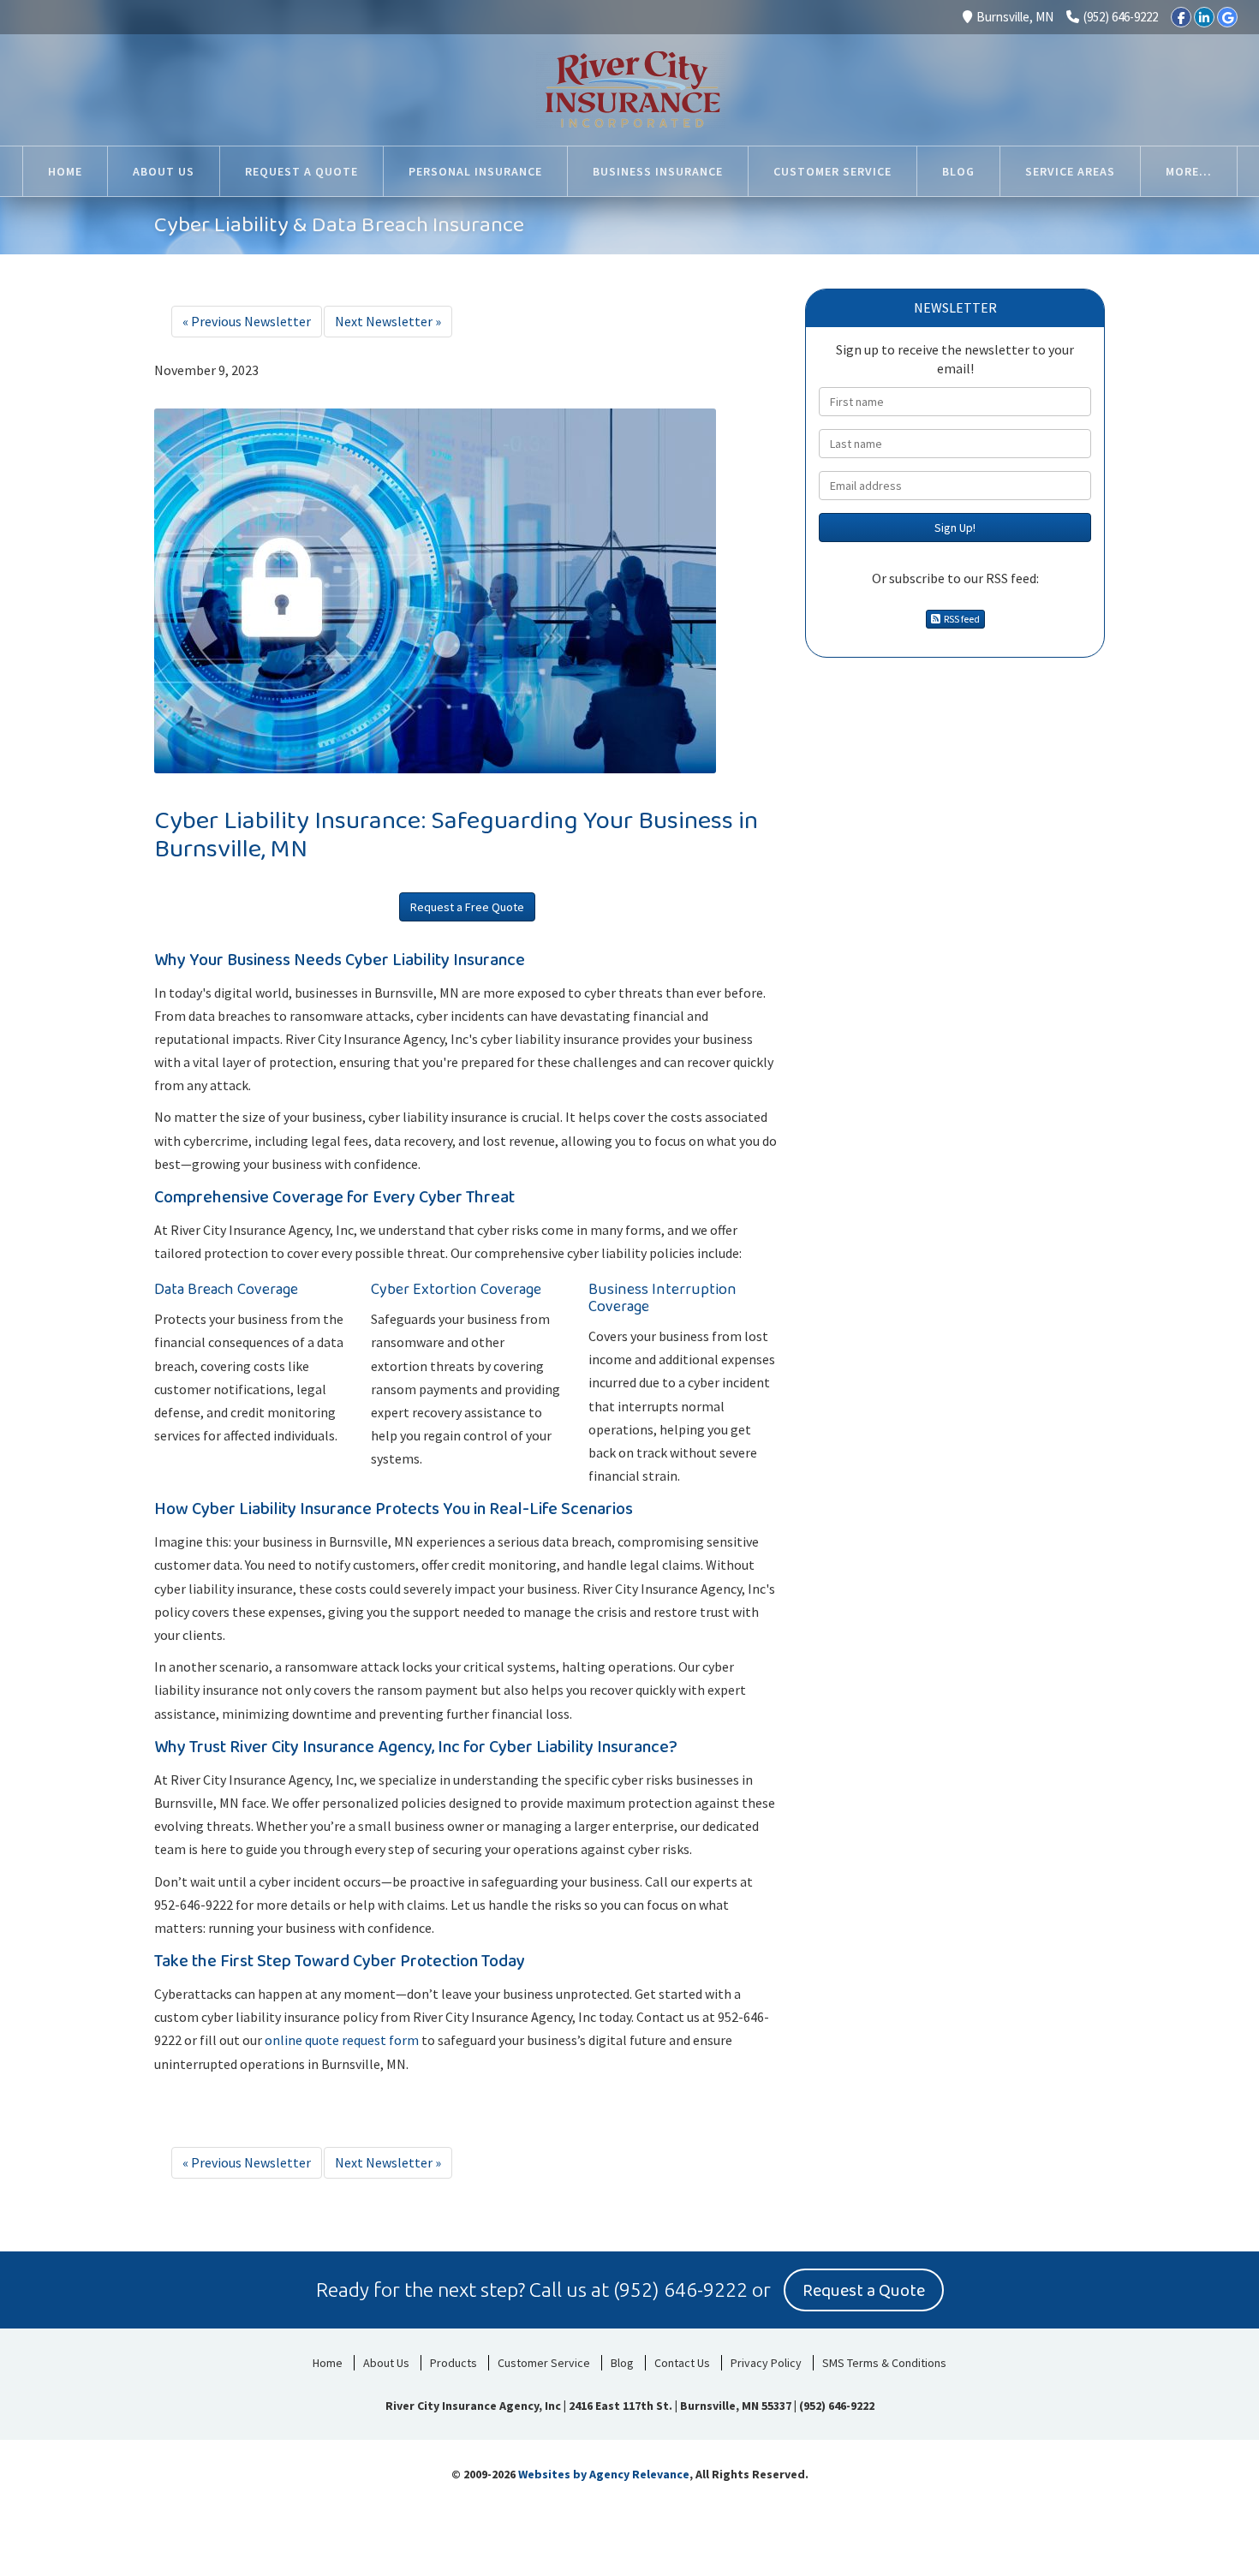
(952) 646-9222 (1121, 17)
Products (453, 2363)
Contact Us (682, 2363)
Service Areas (1070, 171)
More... (1189, 171)
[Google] (1227, 17)
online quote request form (342, 2040)
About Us (386, 2363)
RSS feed (960, 619)
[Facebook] (1181, 17)
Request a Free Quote (467, 907)
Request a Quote (864, 2291)
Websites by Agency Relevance (604, 2474)
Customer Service (544, 2363)
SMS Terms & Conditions (884, 2363)
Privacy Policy (766, 2363)
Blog (622, 2363)
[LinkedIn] (1204, 17)
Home (328, 2363)
